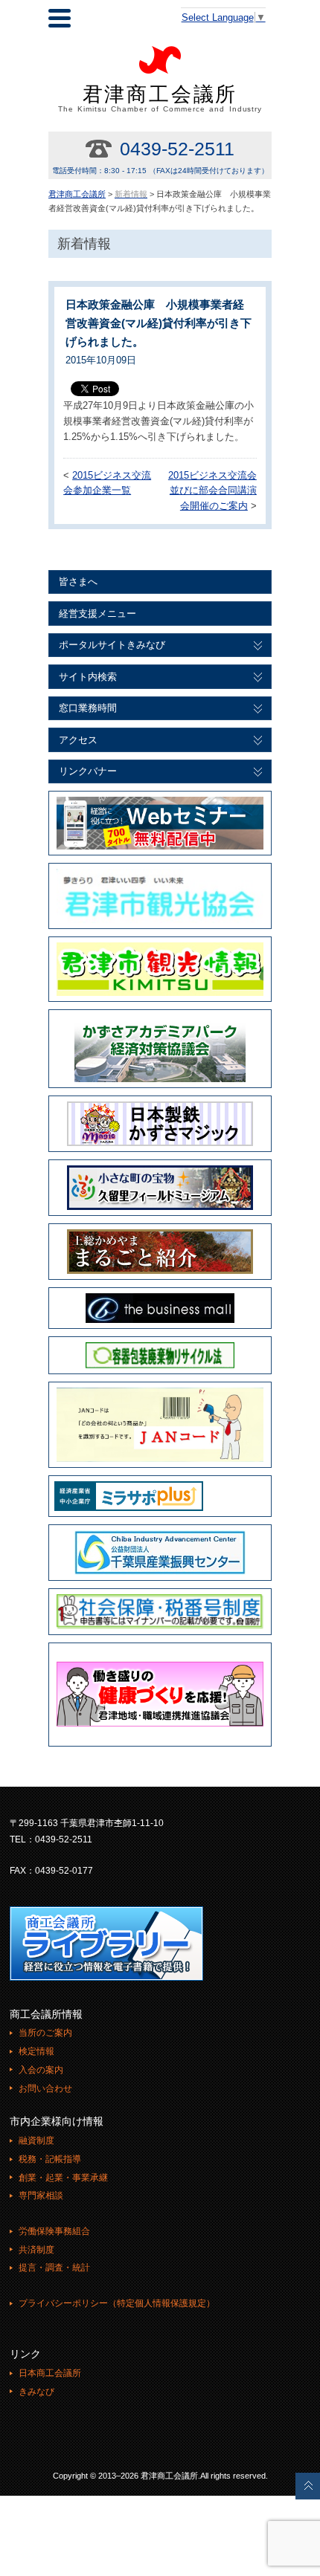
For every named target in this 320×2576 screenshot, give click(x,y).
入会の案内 (41, 2070)
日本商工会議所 (50, 2373)
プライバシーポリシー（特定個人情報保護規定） (117, 2303)
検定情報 (36, 2051)
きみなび (36, 2392)
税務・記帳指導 (50, 2159)
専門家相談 (41, 2195)
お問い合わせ (45, 2088)
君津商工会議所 (160, 98)
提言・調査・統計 (54, 2268)
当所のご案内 (45, 2033)
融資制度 (36, 2140)
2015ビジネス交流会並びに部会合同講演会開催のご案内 (212, 491)
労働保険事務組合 (54, 2231)
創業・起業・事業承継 (63, 2178)
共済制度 (36, 2250)
